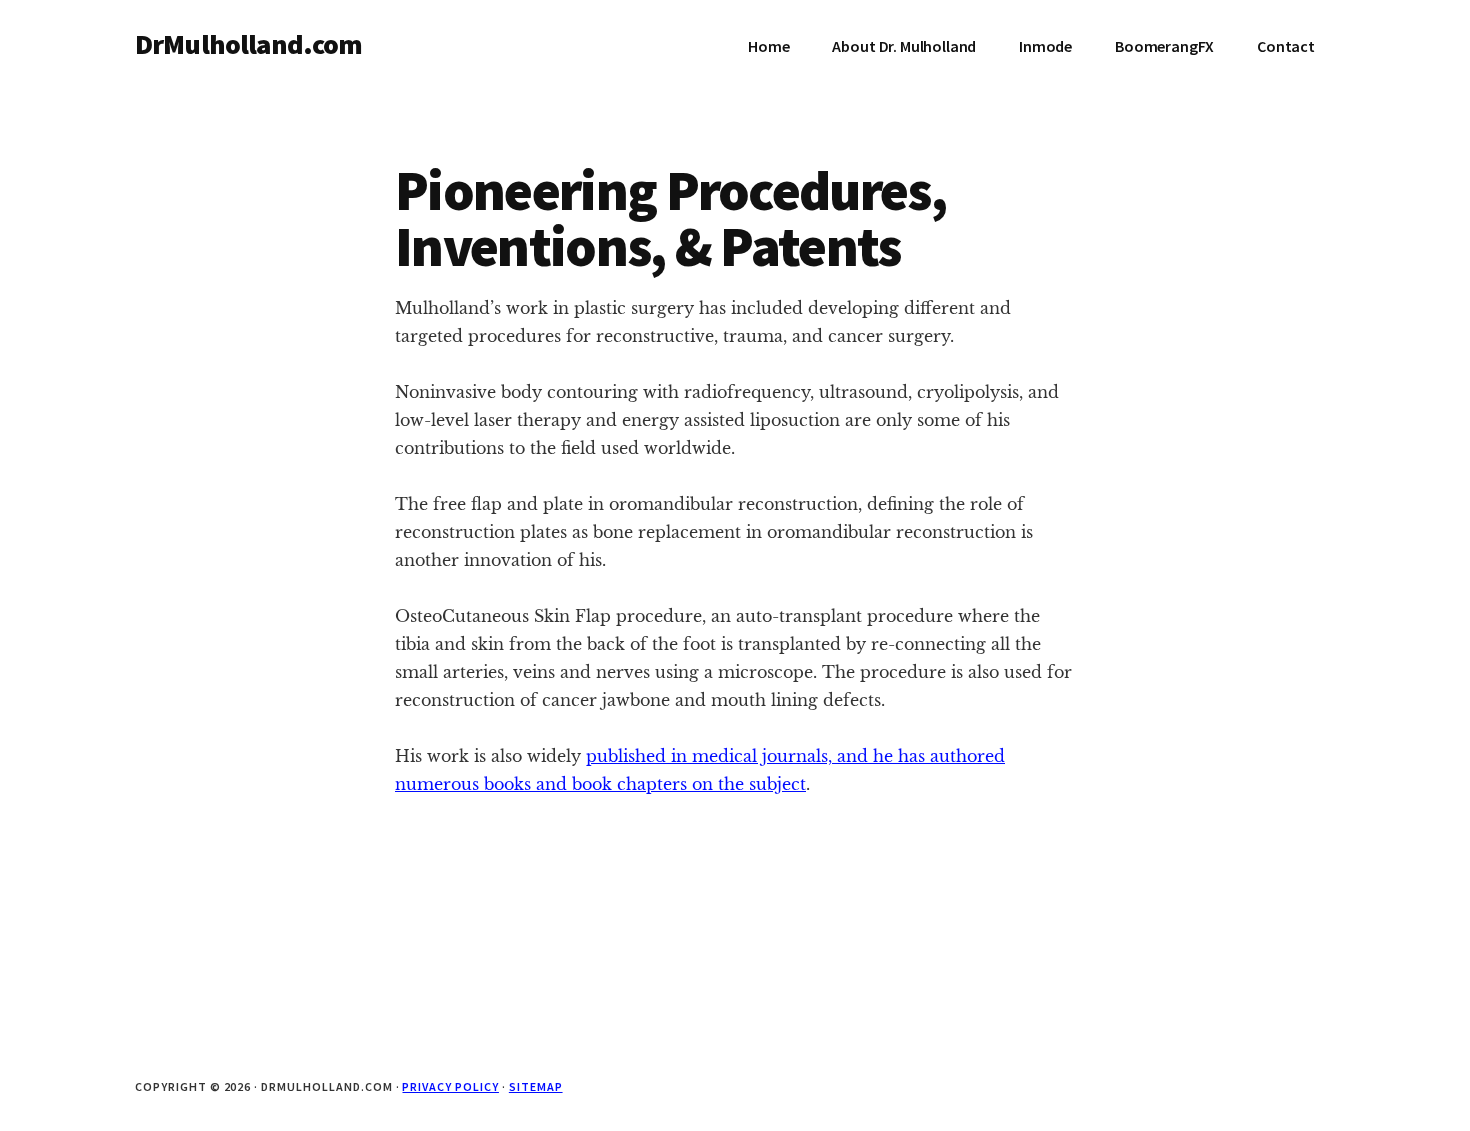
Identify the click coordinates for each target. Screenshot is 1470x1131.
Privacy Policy (450, 1086)
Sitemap (536, 1086)
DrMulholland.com (249, 44)
